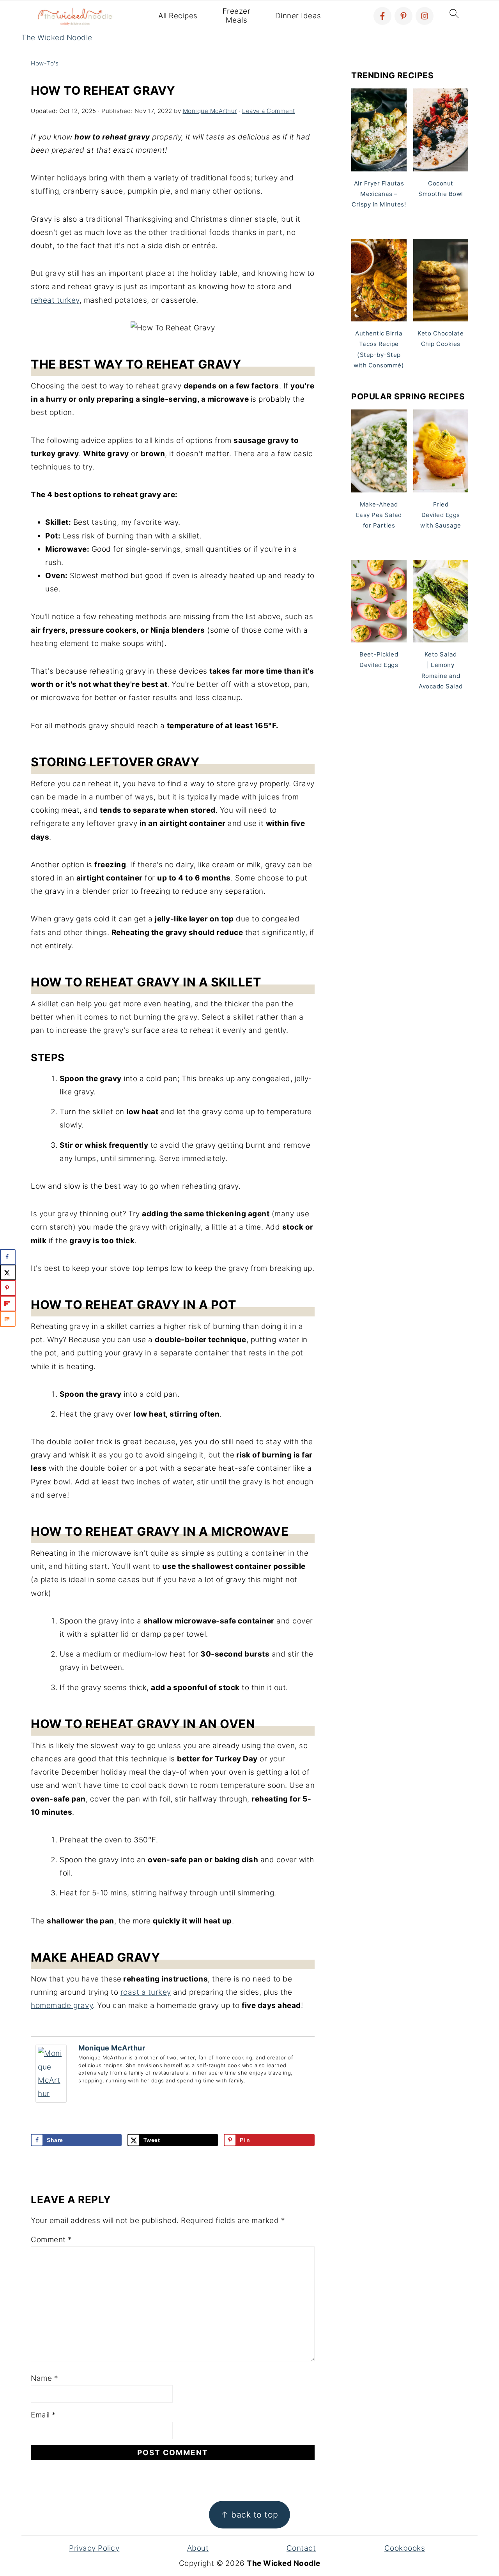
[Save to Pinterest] (8, 1288)
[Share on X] (8, 1272)
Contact (301, 2548)
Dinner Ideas (298, 16)
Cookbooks (405, 2548)
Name (44, 2378)
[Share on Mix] (8, 1319)
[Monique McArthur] (51, 2100)
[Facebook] (382, 16)
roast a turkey (146, 1992)
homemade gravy (62, 2005)
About (198, 2548)
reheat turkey (55, 300)
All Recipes (178, 16)
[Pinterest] (403, 16)
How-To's (45, 63)
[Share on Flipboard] (8, 1304)
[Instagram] (425, 16)
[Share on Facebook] (8, 1257)
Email (43, 2415)
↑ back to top (249, 2514)
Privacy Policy (94, 2548)
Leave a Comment (269, 111)
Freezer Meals (237, 16)
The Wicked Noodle (57, 38)
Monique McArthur (112, 2048)
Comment (51, 2240)
